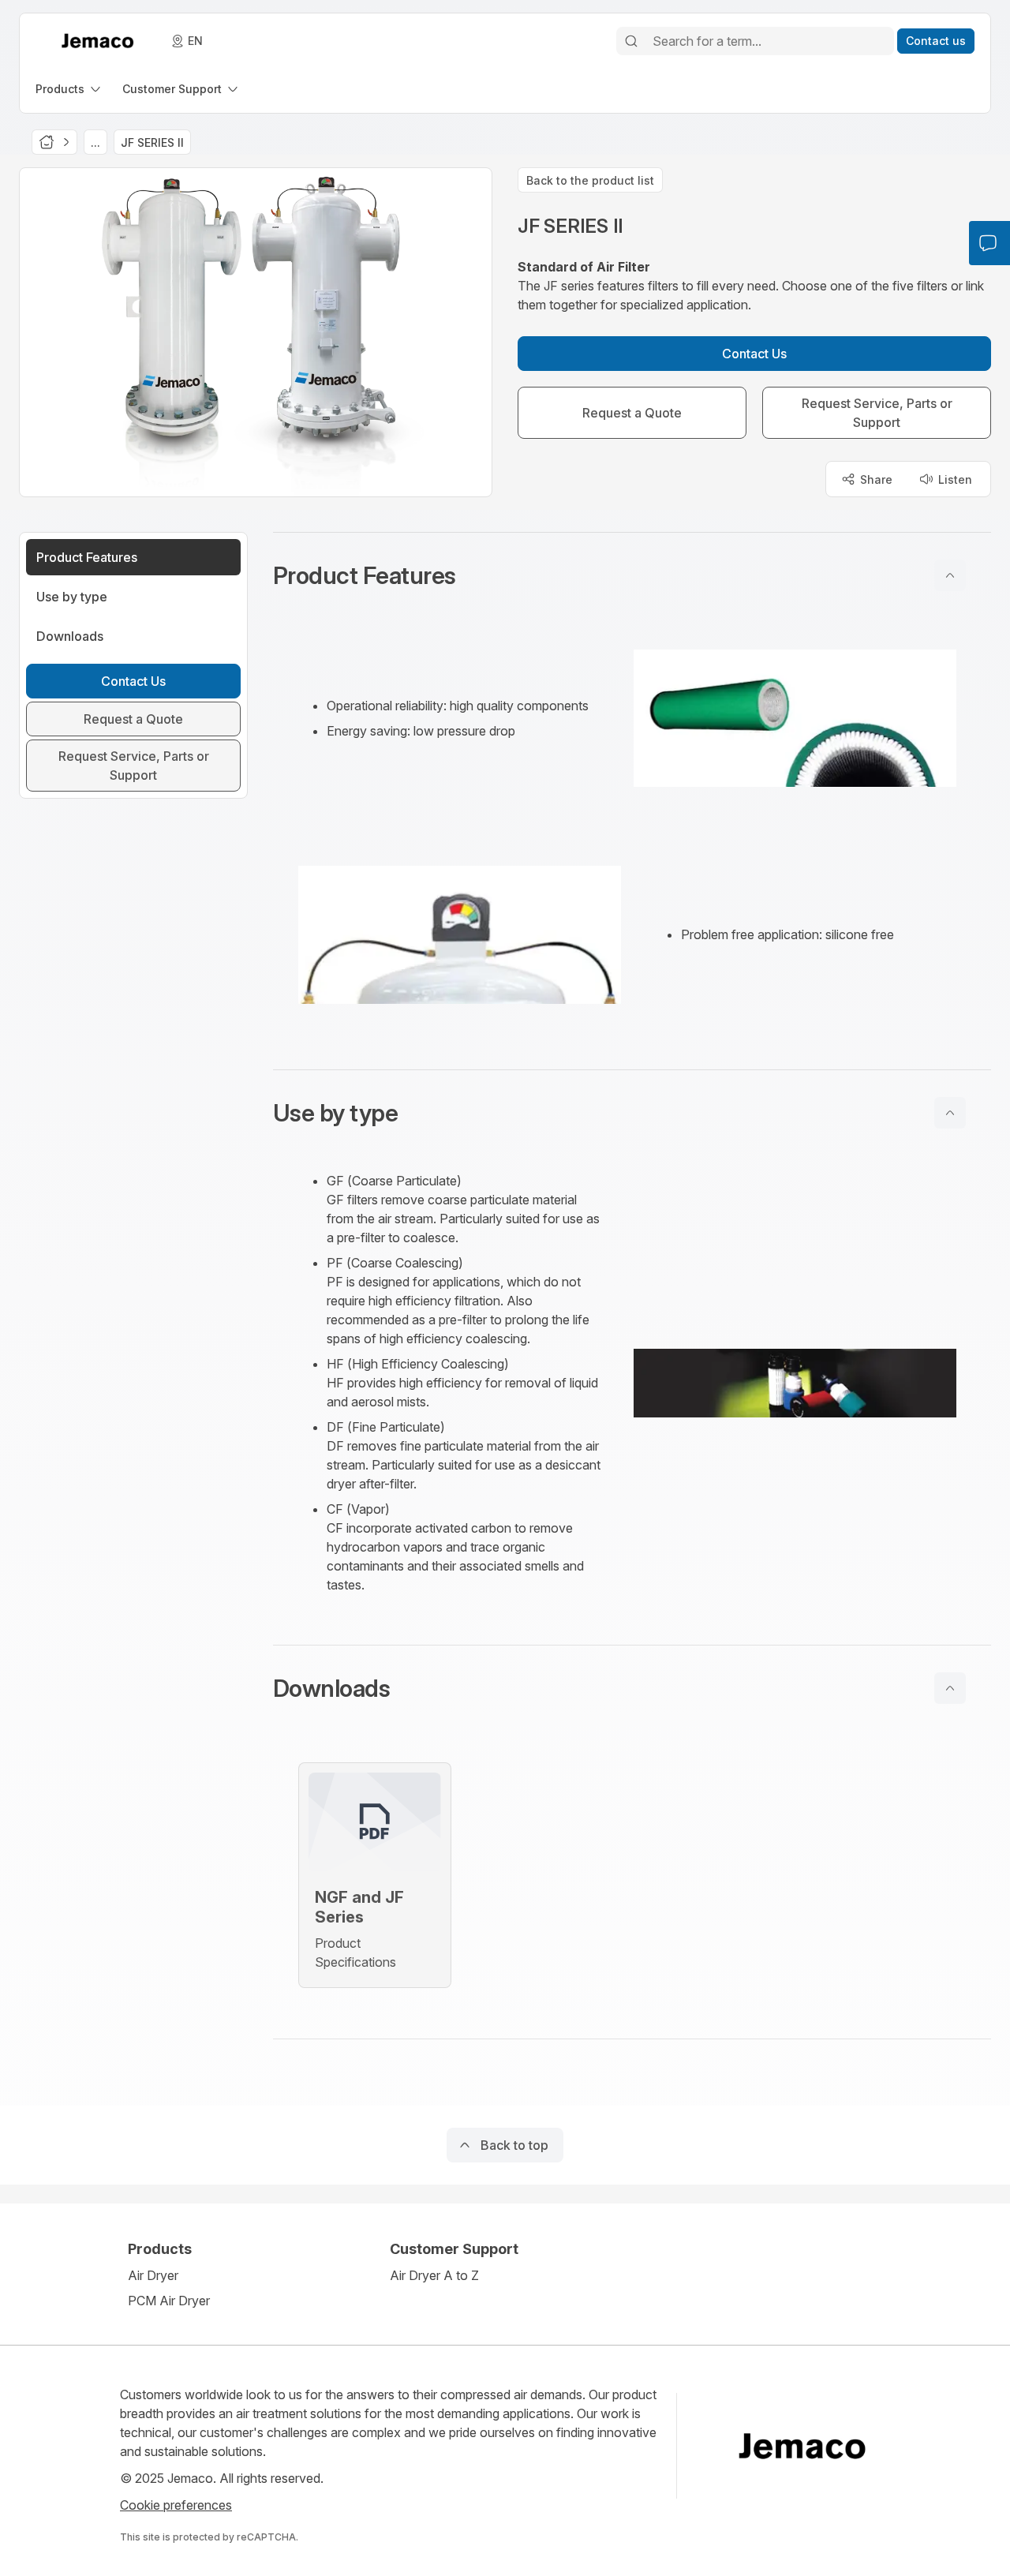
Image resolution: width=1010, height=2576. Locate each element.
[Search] (631, 41)
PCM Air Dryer (169, 2301)
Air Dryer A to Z (434, 2275)
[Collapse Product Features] (950, 575)
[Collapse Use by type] (950, 1113)
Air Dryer (153, 2275)
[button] (632, 575)
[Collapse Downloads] (950, 1688)
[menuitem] (69, 89)
